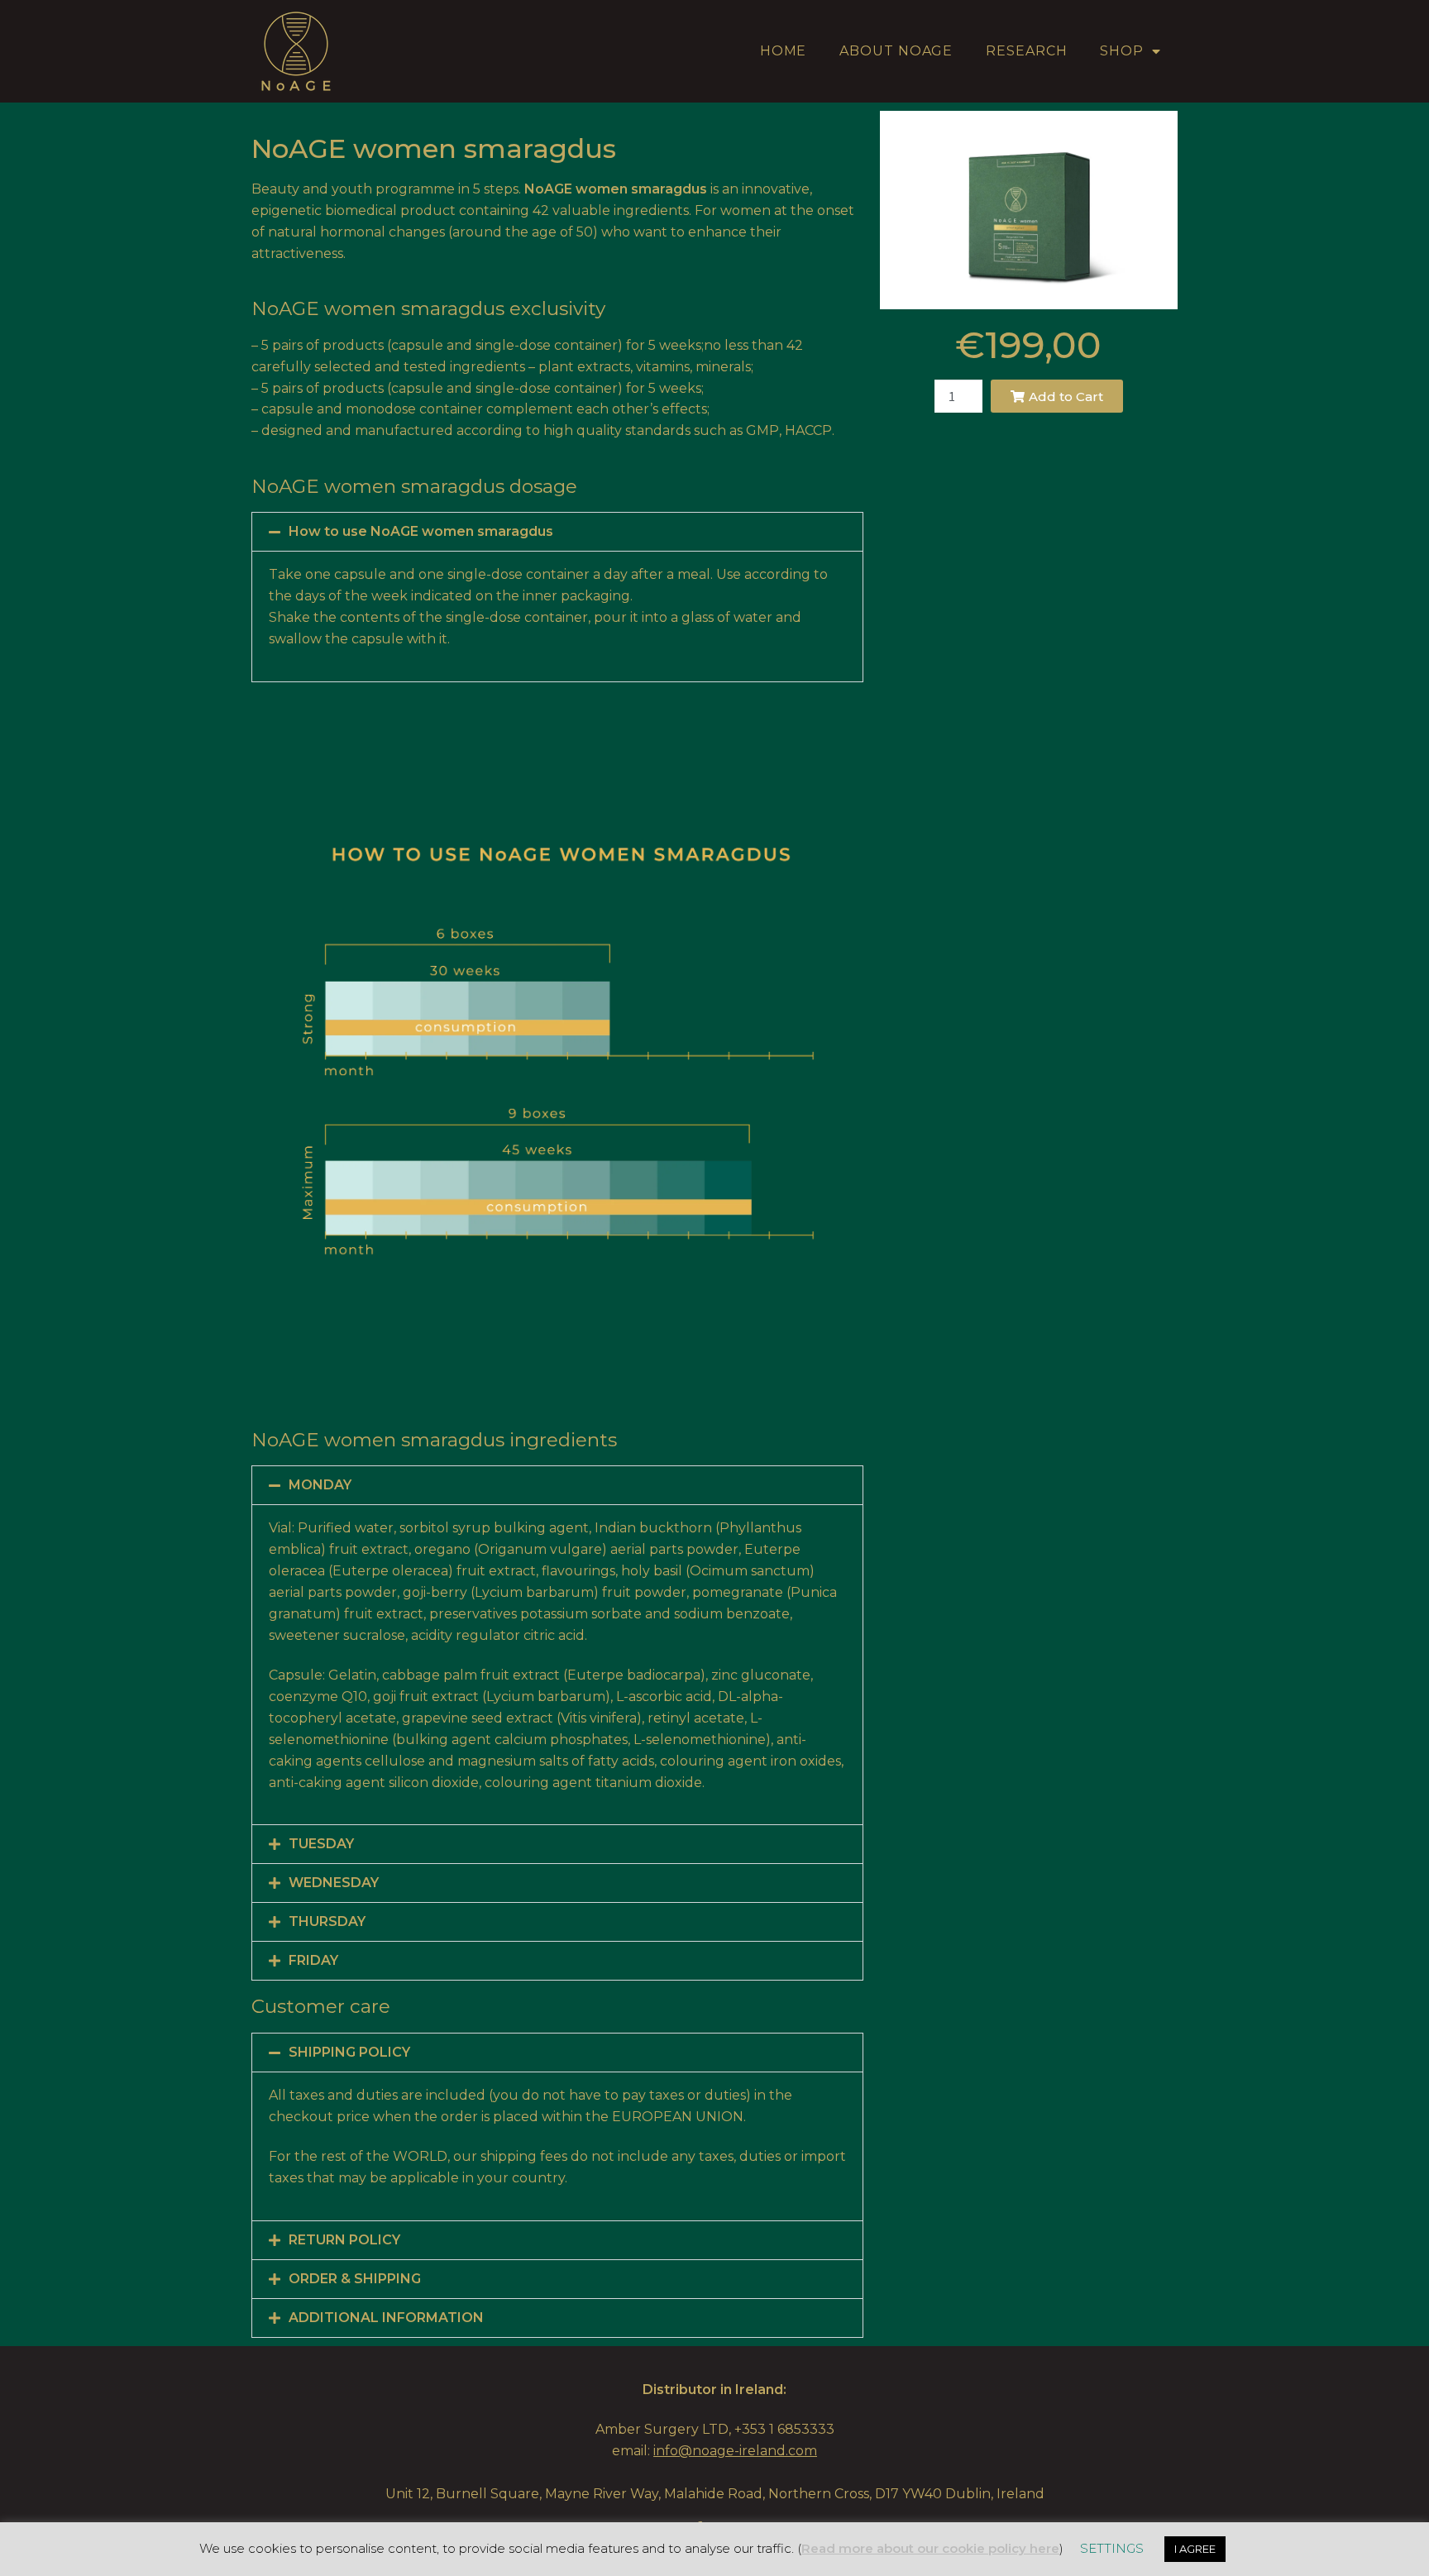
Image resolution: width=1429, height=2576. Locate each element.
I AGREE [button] (1195, 2549)
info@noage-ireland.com (735, 2451)
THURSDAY (327, 1921)
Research (1026, 51)
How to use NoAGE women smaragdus (421, 531)
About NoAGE (896, 51)
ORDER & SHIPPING (355, 2279)
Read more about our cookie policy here (930, 2548)
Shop (1122, 51)
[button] (557, 532)
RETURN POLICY (344, 2240)
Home (784, 51)
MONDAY (320, 1485)
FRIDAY (313, 1960)
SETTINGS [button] (1112, 2548)
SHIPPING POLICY (349, 2052)
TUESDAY (321, 1844)
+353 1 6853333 (784, 2429)
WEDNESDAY (334, 1883)
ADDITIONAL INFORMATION (386, 2318)
